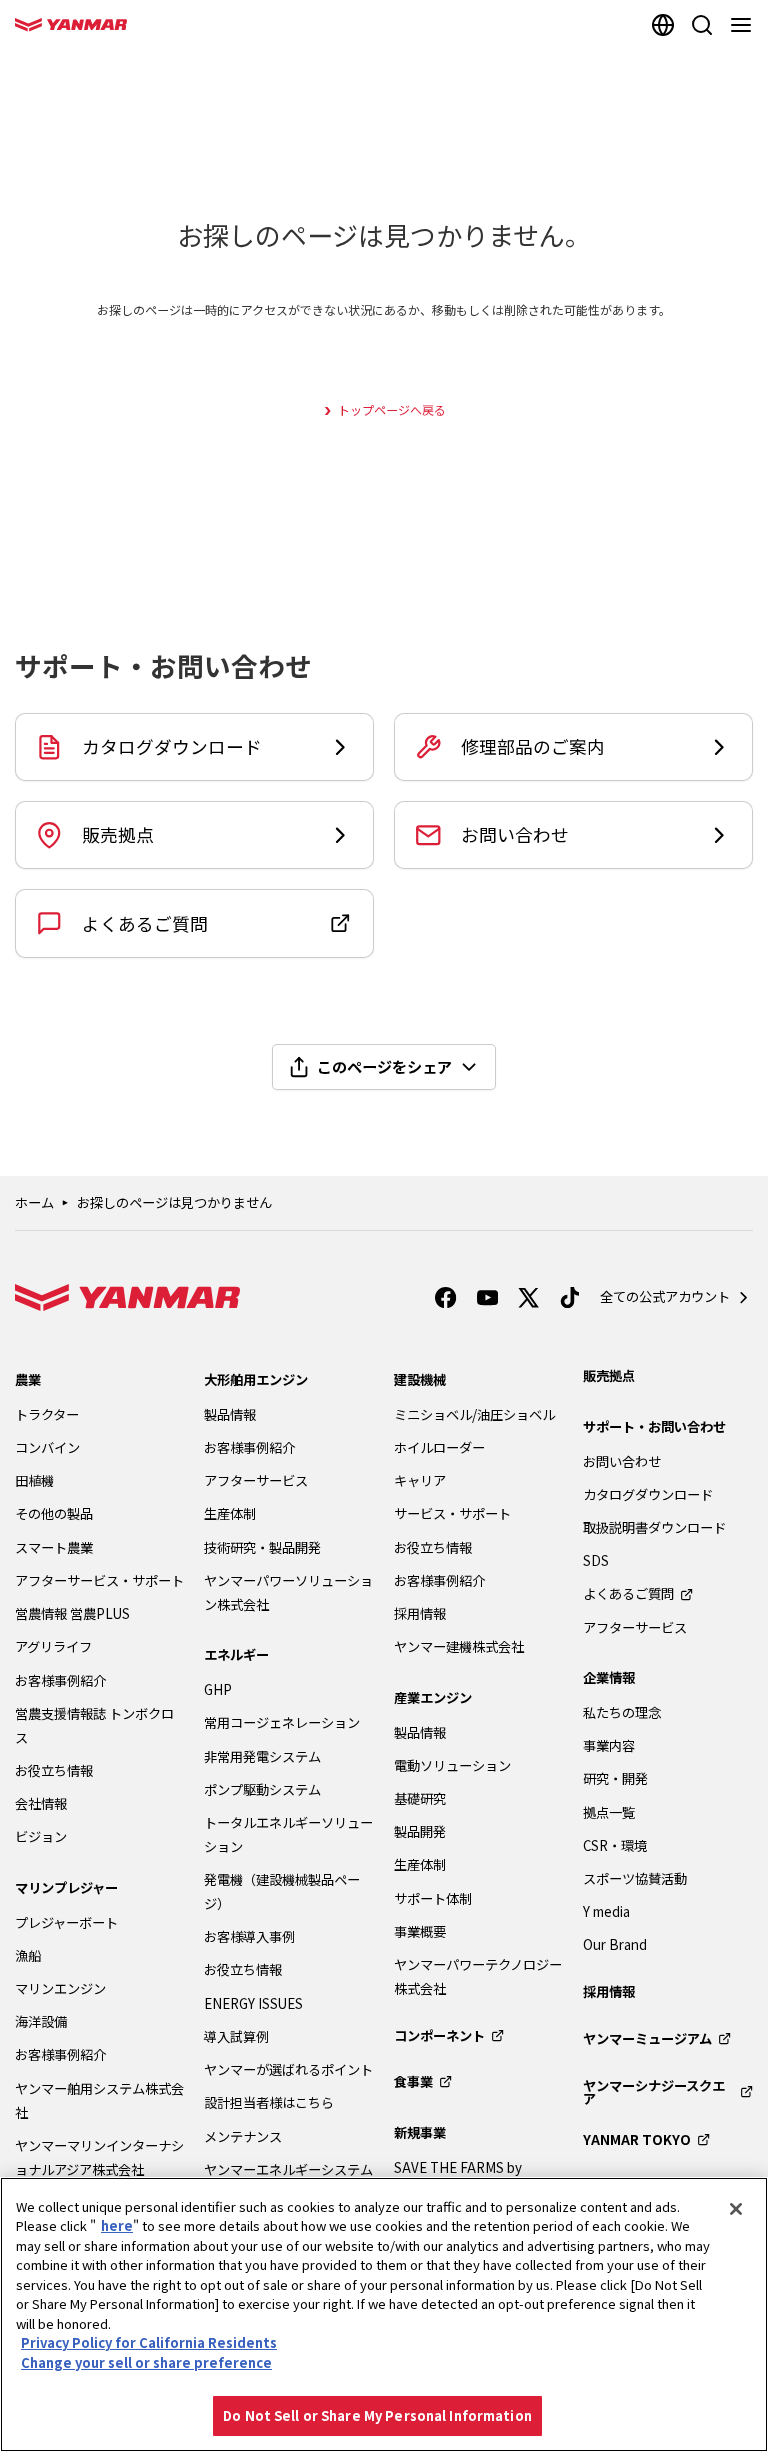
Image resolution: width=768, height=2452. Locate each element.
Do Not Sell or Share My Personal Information (377, 2415)
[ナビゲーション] (744, 25)
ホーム (34, 1202)
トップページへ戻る (392, 409)
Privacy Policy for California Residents (149, 2342)
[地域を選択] (662, 25)
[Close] (736, 2209)
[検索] (701, 25)
